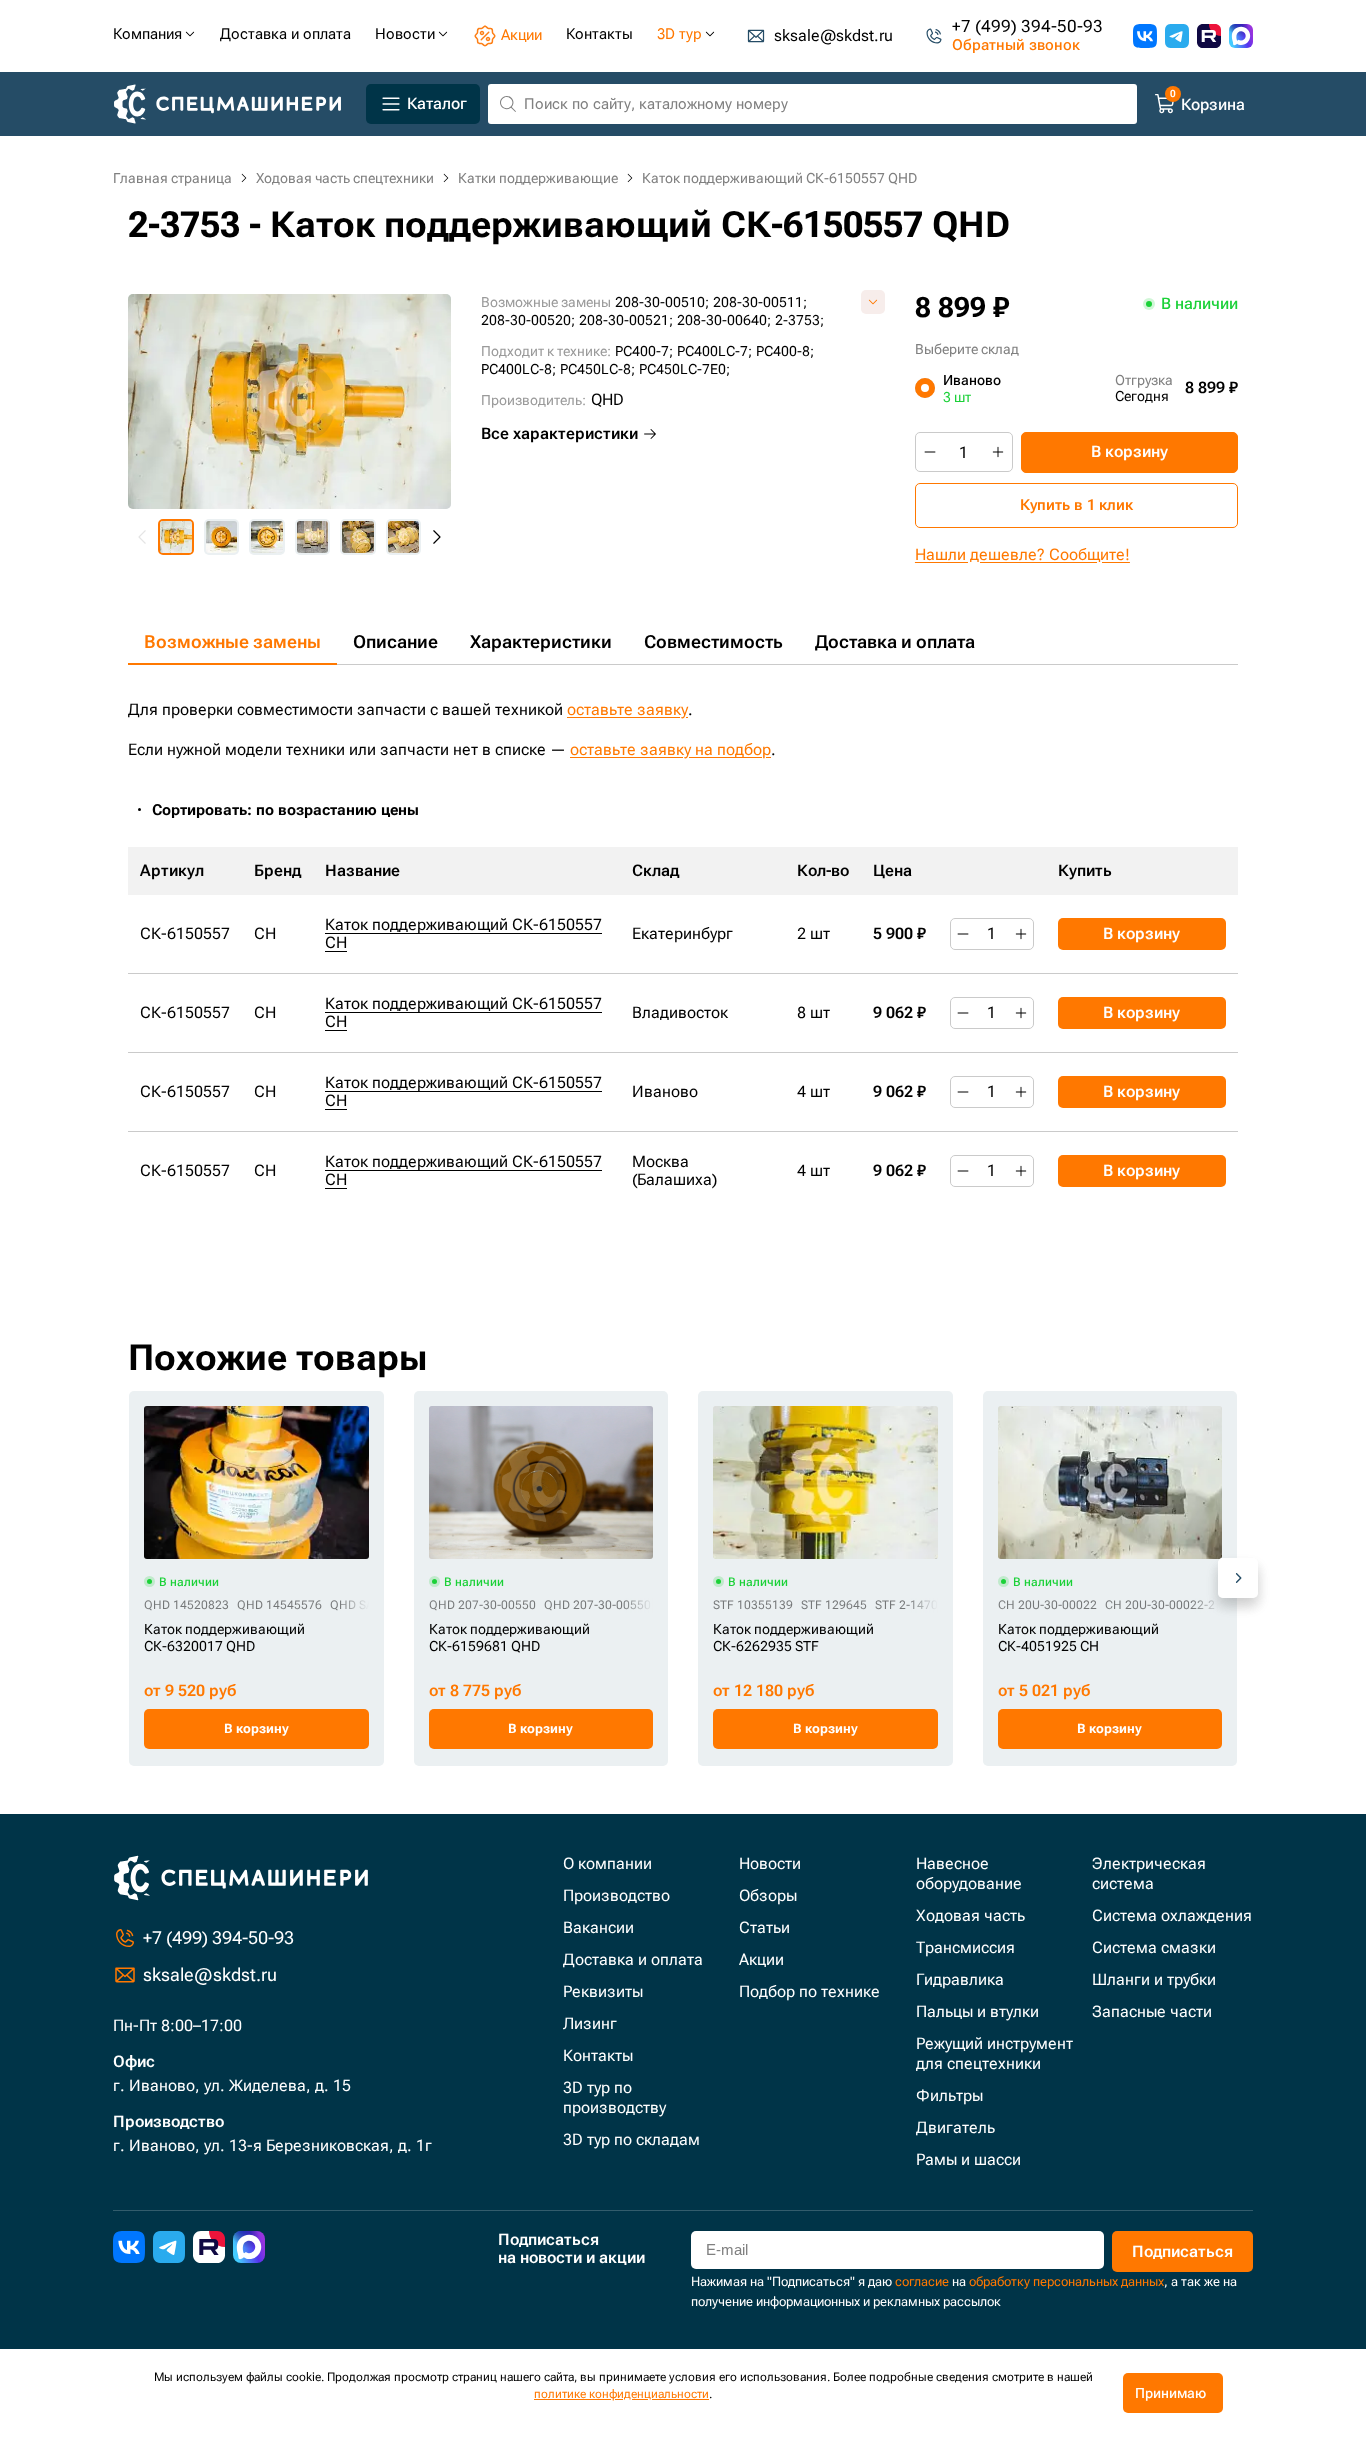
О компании (607, 1863)
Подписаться (1182, 2251)
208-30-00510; (662, 302)
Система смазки (1154, 1947)
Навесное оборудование (969, 1873)
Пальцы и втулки (977, 2011)
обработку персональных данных (1066, 2281)
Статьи (764, 1927)
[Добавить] (998, 452)
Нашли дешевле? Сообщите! (1022, 554)
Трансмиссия (965, 1947)
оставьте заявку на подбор (670, 749)
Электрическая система (1149, 1873)
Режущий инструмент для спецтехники (994, 2053)
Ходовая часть (970, 1915)
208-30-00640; (724, 320)
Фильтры (949, 2095)
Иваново (972, 388)
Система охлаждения (1172, 1915)
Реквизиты (603, 1991)
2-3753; (799, 320)
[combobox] (296, 810)
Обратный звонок (1016, 45)
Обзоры (768, 1895)
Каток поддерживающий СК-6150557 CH (463, 933)
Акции (761, 1959)
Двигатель (955, 2127)
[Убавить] (930, 452)
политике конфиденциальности (621, 2394)
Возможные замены (232, 641)
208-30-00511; (760, 302)
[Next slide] (436, 537)
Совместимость (713, 641)
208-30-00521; (626, 320)
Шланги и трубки (1154, 1979)
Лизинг (590, 2023)
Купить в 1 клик (1076, 505)
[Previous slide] (143, 537)
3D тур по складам (631, 2139)
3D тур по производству (614, 2097)
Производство (616, 1895)
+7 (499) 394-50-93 (1027, 26)
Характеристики (541, 641)
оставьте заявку (627, 709)
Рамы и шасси (968, 2159)
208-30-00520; (528, 320)
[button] (176, 537)
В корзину (1129, 451)
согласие (922, 2281)
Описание (395, 641)
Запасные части (1152, 2011)
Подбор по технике (809, 1991)
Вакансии (598, 1927)
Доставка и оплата (895, 641)
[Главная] (235, 104)
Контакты (598, 2055)
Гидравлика (960, 1979)
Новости (770, 1863)
